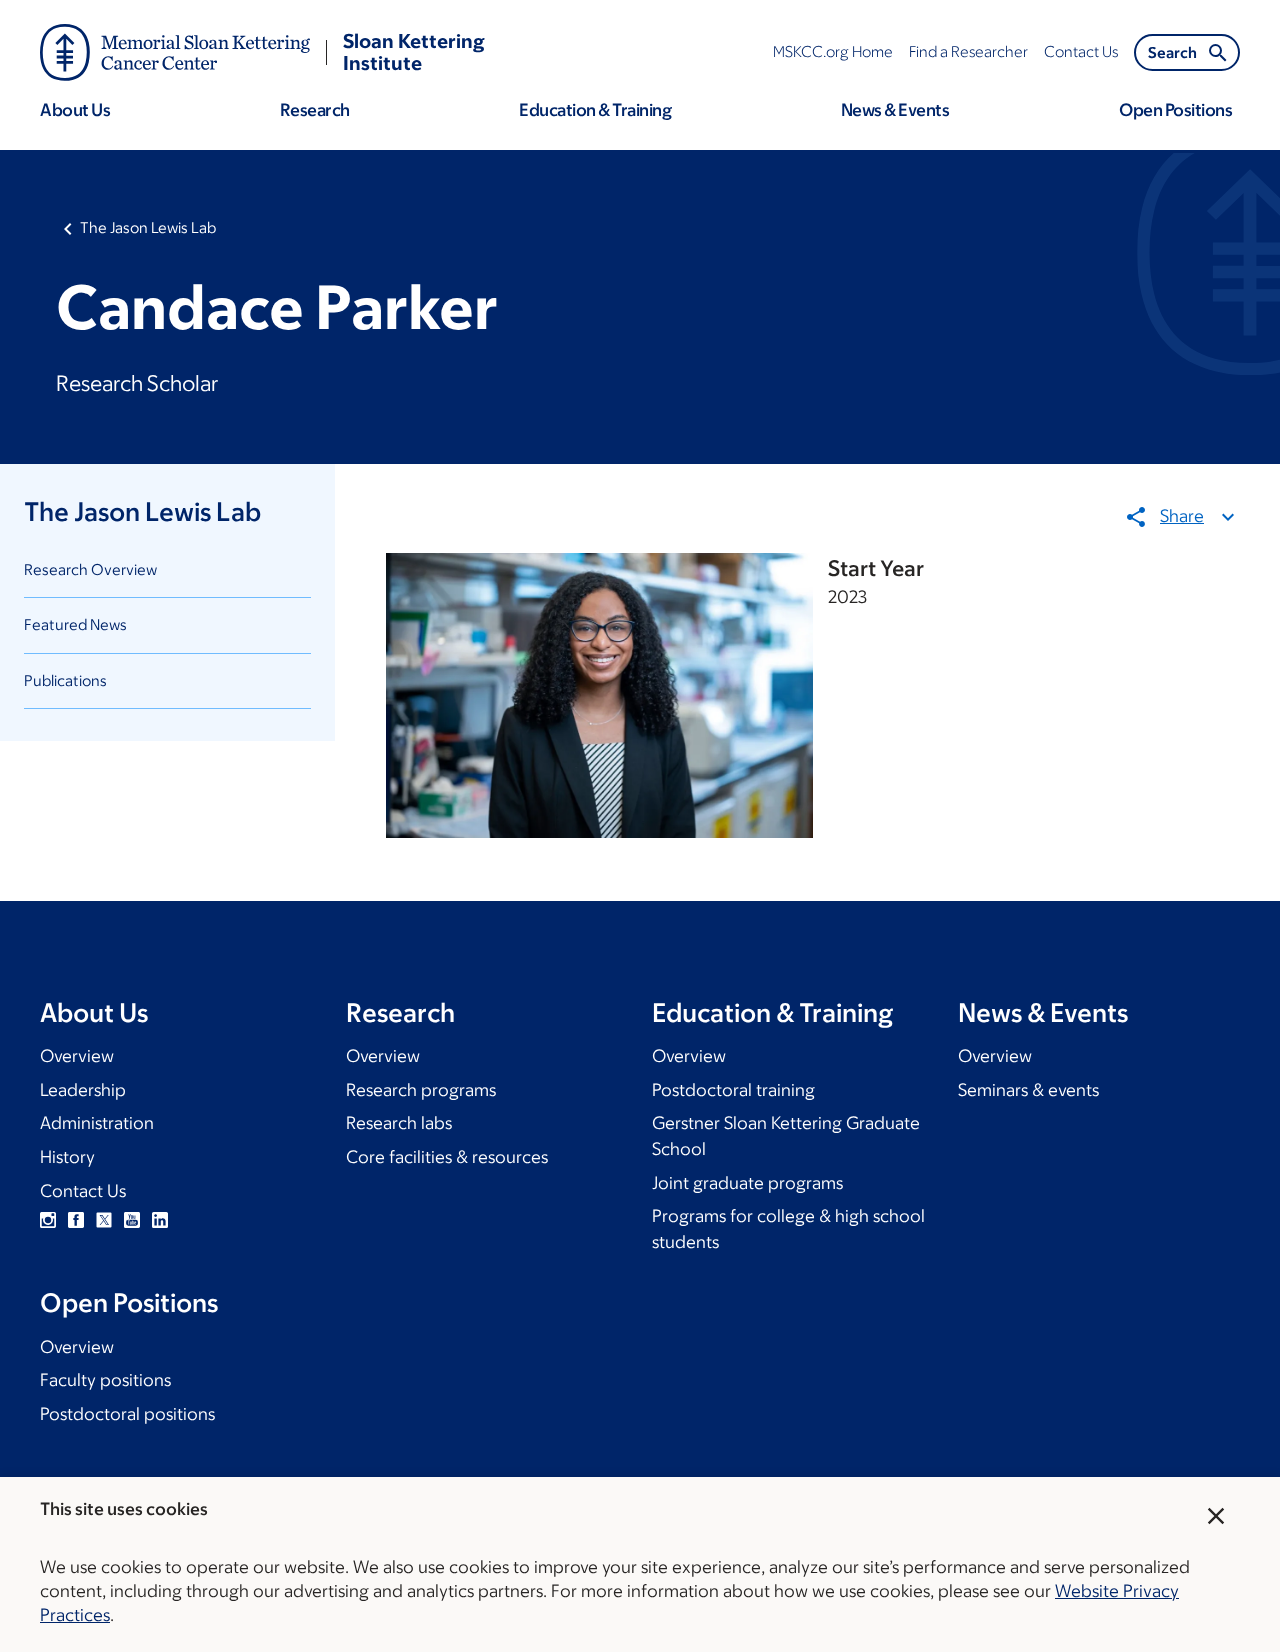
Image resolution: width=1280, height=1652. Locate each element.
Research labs (399, 1123)
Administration (97, 1123)
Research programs (421, 1090)
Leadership (83, 1090)
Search (1172, 52)
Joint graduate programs (747, 1183)
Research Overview (90, 569)
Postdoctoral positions (127, 1414)
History (67, 1157)
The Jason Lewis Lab (148, 227)
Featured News (75, 624)
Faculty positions (105, 1380)
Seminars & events (1028, 1090)
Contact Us (83, 1191)
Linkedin (160, 1220)
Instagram (48, 1220)
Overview (77, 1056)
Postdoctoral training (733, 1090)
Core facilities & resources (447, 1157)
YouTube (132, 1220)
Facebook (76, 1220)
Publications (65, 680)
